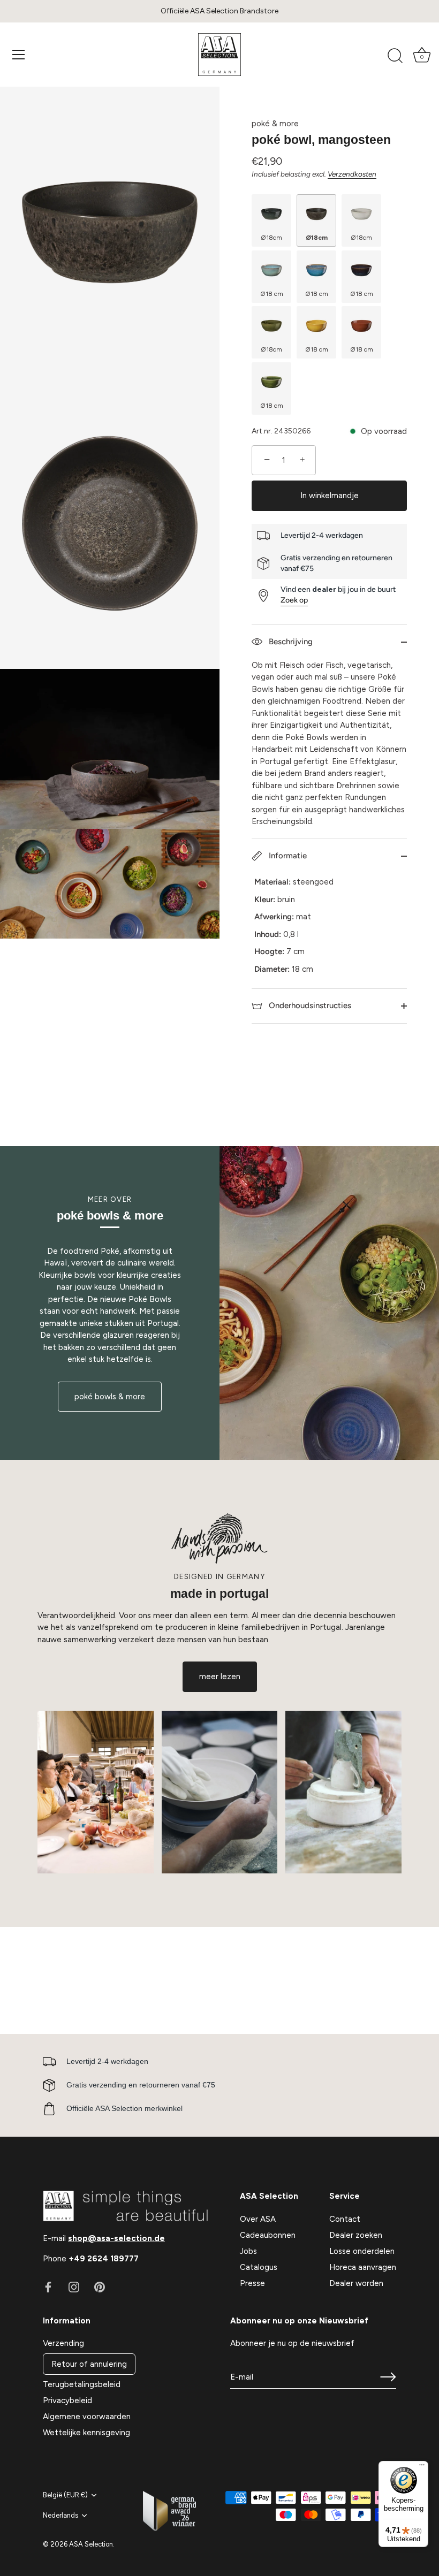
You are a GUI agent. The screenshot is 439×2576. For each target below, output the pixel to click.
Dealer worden (356, 2283)
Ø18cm (271, 238)
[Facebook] (48, 2287)
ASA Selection (91, 2544)
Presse (252, 2283)
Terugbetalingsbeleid (82, 2384)
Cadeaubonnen (268, 2235)
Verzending (63, 2343)
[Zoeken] (395, 56)
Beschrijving (290, 642)
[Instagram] (74, 2287)
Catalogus (259, 2267)
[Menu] (19, 55)
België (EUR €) (65, 2495)
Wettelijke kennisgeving (86, 2433)
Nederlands (60, 2515)
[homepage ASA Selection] (219, 55)
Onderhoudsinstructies (309, 1005)
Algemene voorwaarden (87, 2417)
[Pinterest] (100, 2287)
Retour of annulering (89, 2364)
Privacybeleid (67, 2400)
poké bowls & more (110, 1397)
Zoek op (294, 600)
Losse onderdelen (362, 2251)
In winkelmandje (330, 496)
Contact (345, 2219)
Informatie (287, 856)
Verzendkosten (352, 174)
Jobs (248, 2251)
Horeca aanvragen (363, 2267)
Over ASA (258, 2219)
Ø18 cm (272, 294)
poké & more (275, 124)
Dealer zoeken (356, 2235)
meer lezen (220, 1676)
